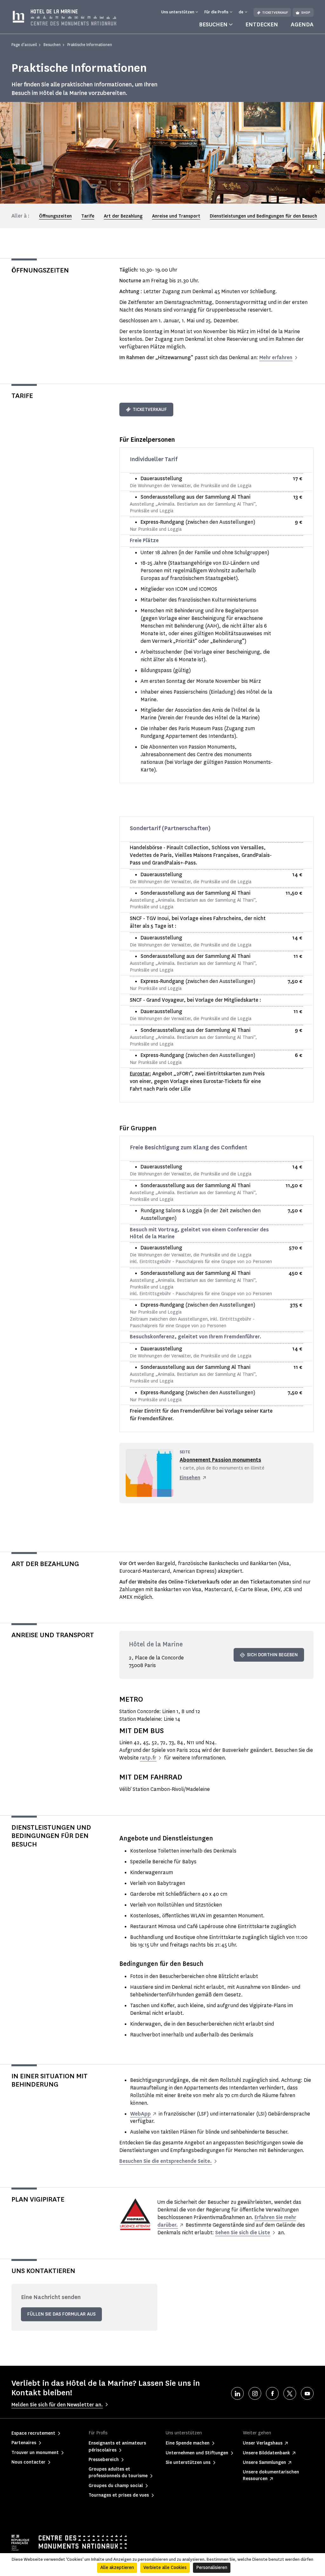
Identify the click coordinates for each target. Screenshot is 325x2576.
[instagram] (255, 2393)
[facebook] (272, 2393)
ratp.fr (148, 1758)
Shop (306, 13)
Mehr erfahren (276, 357)
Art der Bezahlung (123, 216)
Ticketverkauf (275, 13)
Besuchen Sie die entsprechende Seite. (166, 2161)
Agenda (302, 24)
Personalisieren (212, 2568)
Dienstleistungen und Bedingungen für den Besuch (263, 216)
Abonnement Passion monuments (220, 1460)
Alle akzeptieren (117, 2568)
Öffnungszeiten (55, 216)
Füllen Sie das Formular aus (61, 2314)
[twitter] (290, 2393)
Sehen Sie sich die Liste (243, 2233)
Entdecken (262, 24)
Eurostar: (140, 1074)
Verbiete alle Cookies (165, 2568)
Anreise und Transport (176, 216)
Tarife (88, 216)
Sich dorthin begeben (272, 1655)
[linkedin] (237, 2393)
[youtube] (307, 2393)
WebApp (140, 2114)
